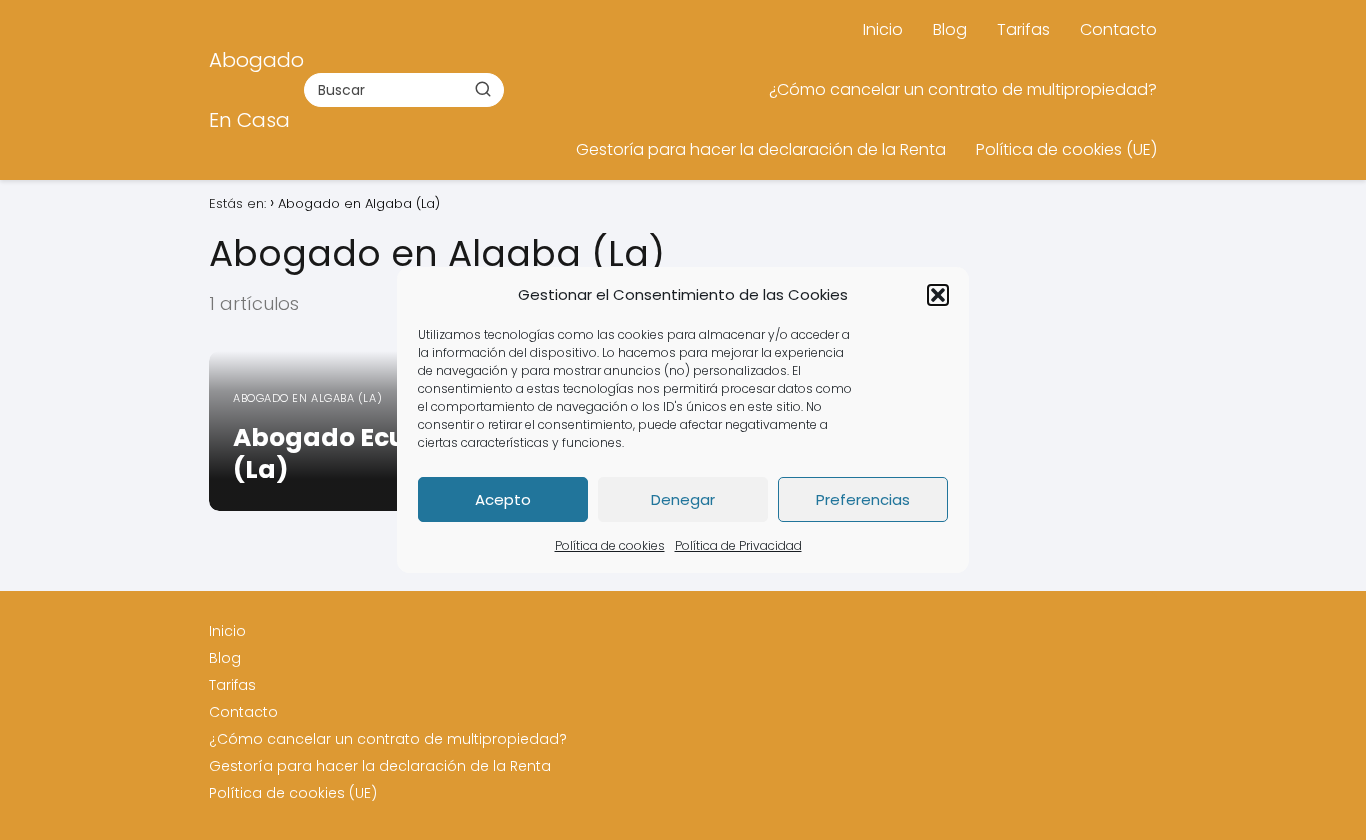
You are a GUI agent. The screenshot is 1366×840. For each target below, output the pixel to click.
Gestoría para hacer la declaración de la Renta (761, 149)
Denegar (683, 499)
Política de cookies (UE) (1066, 149)
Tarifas (1023, 29)
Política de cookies (610, 545)
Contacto (1118, 29)
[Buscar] (483, 89)
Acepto (503, 499)
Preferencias (863, 499)
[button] (938, 295)
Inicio (883, 29)
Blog (950, 29)
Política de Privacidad (738, 545)
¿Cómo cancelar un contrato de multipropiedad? (963, 89)
